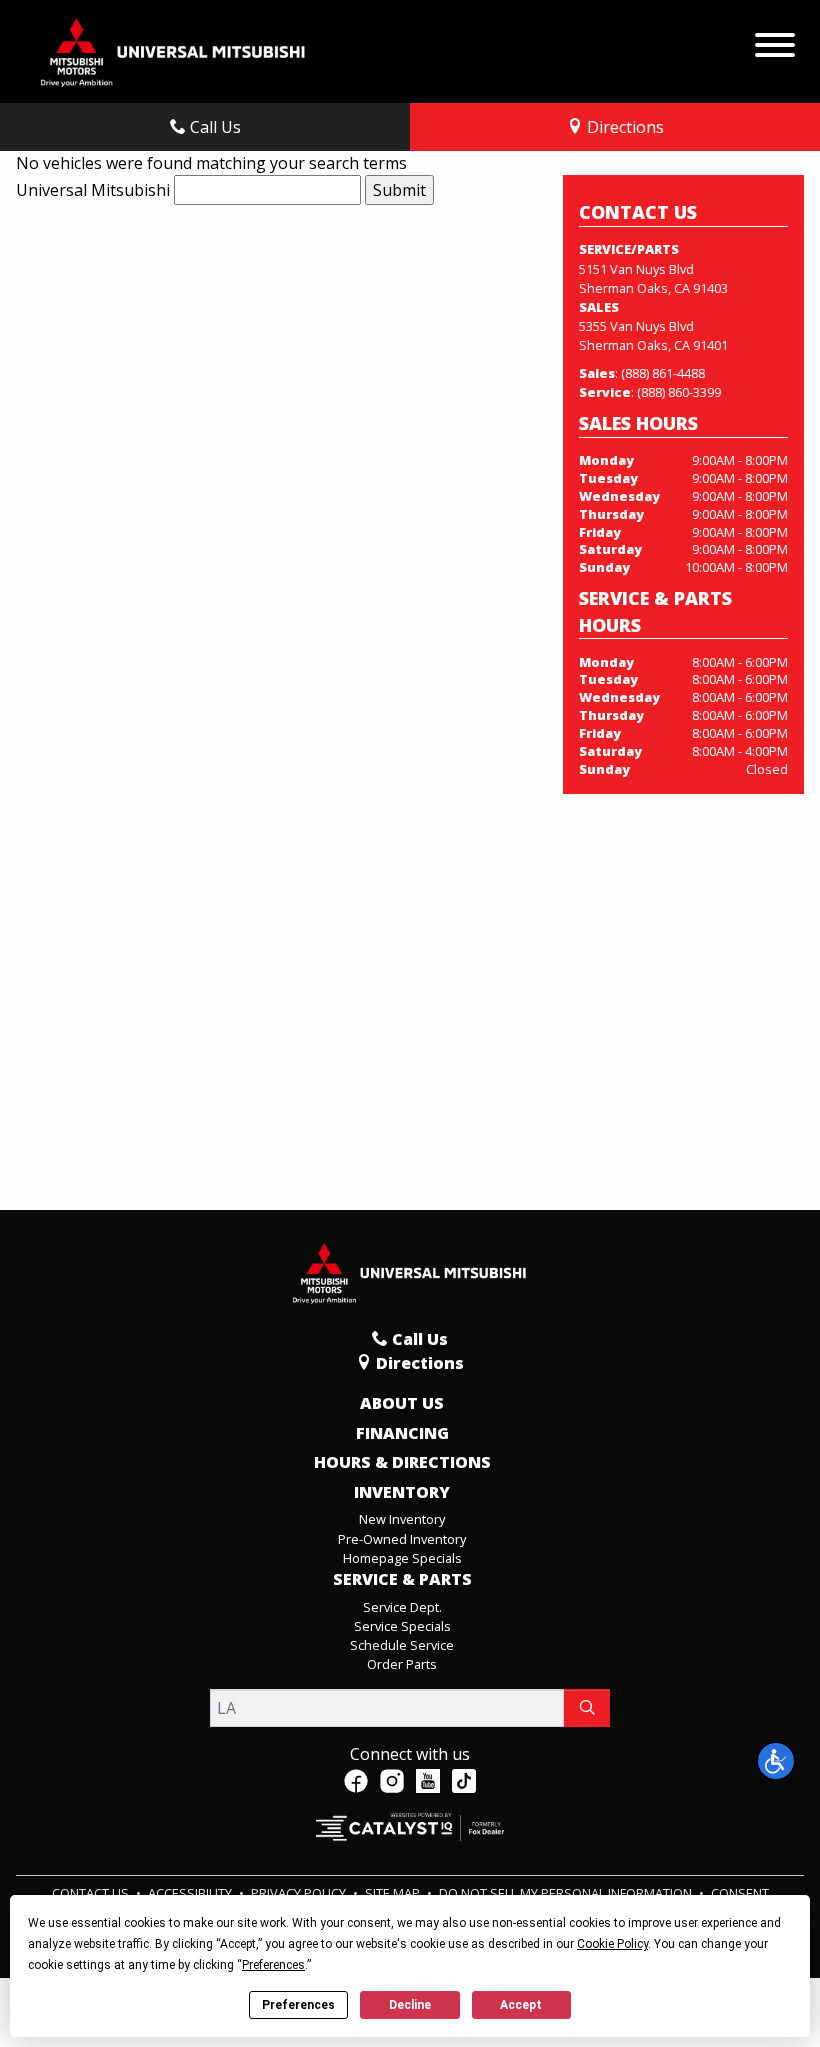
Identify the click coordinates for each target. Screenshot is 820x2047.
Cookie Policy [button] (612, 1944)
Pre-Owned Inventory (402, 1539)
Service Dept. (402, 1607)
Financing (402, 1434)
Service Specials (402, 1626)
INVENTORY (402, 1493)
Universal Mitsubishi (93, 190)
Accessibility (191, 1893)
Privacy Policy (300, 1893)
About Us (402, 1404)
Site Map (394, 1893)
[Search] (587, 1708)
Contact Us (92, 1893)
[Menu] (775, 40)
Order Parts (402, 1664)
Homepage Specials (402, 1558)
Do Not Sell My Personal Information (567, 1893)
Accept (521, 2005)
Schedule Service (402, 1645)
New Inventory (402, 1519)
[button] (776, 1761)
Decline (410, 2005)
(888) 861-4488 (663, 373)
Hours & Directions (402, 1463)
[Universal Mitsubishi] (173, 50)
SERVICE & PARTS (402, 1580)
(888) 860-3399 (679, 392)
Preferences (298, 2005)
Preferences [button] (273, 1965)
